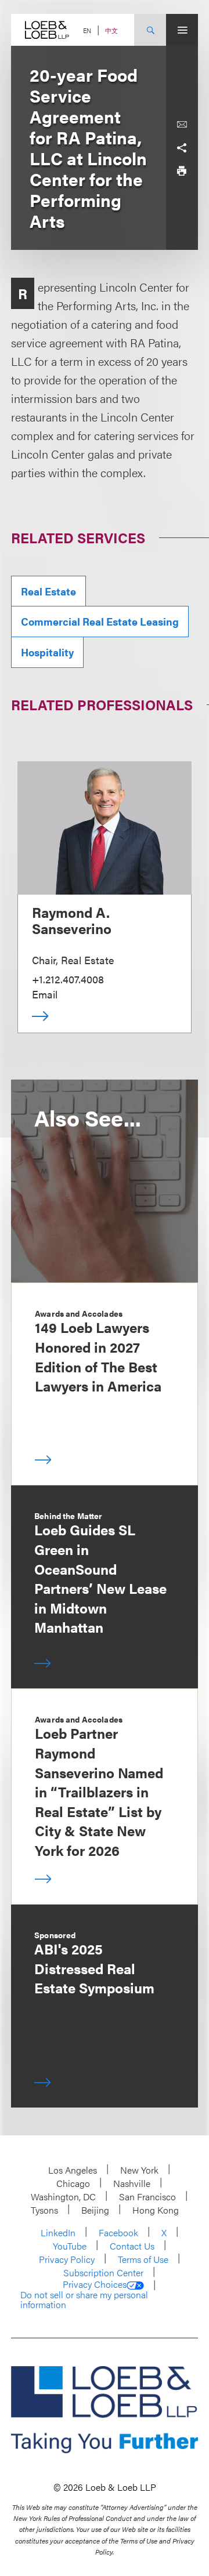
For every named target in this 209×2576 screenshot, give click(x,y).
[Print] (182, 171)
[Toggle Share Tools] (182, 148)
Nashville (132, 2183)
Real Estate (48, 591)
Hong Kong (156, 2210)
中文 (111, 30)
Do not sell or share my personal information (84, 2300)
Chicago (73, 2183)
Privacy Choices (95, 2284)
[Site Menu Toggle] (182, 30)
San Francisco (147, 2197)
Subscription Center (103, 2272)
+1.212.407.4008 (68, 979)
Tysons (44, 2210)
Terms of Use (143, 2259)
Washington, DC (63, 2197)
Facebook (118, 2232)
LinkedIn (58, 2232)
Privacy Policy (67, 2259)
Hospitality (47, 652)
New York (139, 2170)
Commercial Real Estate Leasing (100, 621)
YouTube (70, 2246)
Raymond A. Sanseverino (72, 920)
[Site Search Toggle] (150, 30)
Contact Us (132, 2246)
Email (45, 994)
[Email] (182, 125)
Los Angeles (73, 2170)
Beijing (95, 2210)
